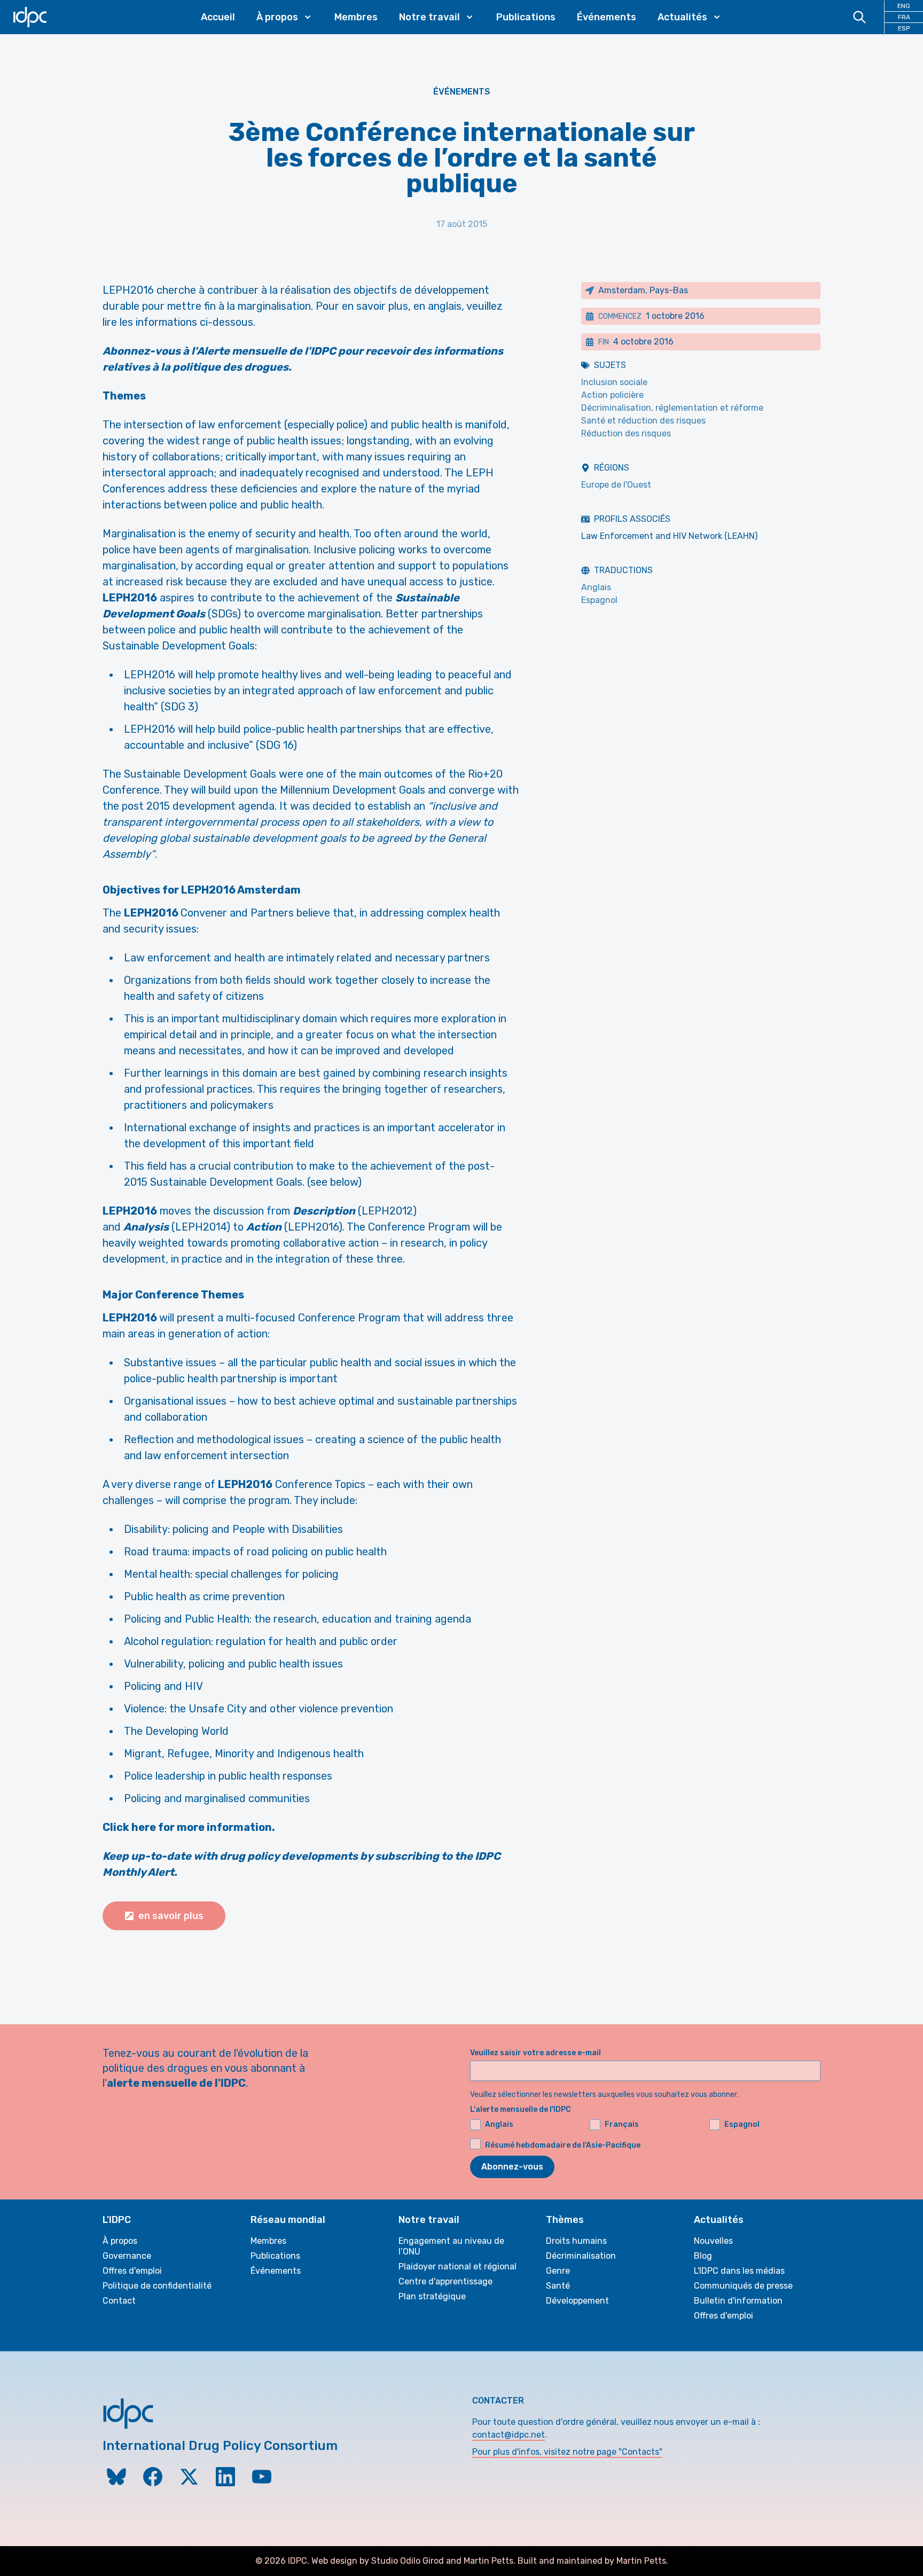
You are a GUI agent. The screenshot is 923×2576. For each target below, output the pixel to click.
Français (622, 2124)
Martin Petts (488, 2561)
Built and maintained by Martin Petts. (593, 2561)
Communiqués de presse (743, 2286)
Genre (558, 2271)
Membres (356, 17)
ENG (904, 6)
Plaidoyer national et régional (457, 2266)
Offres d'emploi (132, 2271)
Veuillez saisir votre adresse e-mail (535, 2053)
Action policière (612, 395)
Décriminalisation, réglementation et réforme (672, 408)
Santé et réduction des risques (643, 421)
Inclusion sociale (614, 382)
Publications (526, 17)
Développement (577, 2301)
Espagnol (599, 600)
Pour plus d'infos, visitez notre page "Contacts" (567, 2452)
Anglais (596, 587)
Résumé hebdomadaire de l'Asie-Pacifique (563, 2145)
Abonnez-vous (512, 2167)
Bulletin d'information (738, 2301)
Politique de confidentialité (157, 2286)
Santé (558, 2286)
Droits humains (576, 2241)
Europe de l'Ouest (616, 485)
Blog (703, 2256)
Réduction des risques (626, 433)
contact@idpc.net (509, 2435)
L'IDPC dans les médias (739, 2271)
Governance (127, 2256)
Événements (607, 17)
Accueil (218, 17)
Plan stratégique (432, 2296)
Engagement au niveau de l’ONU (451, 2246)
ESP (904, 28)
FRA (904, 17)
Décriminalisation (581, 2256)
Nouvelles (713, 2241)
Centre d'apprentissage (445, 2281)
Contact (119, 2301)
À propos (120, 2241)
